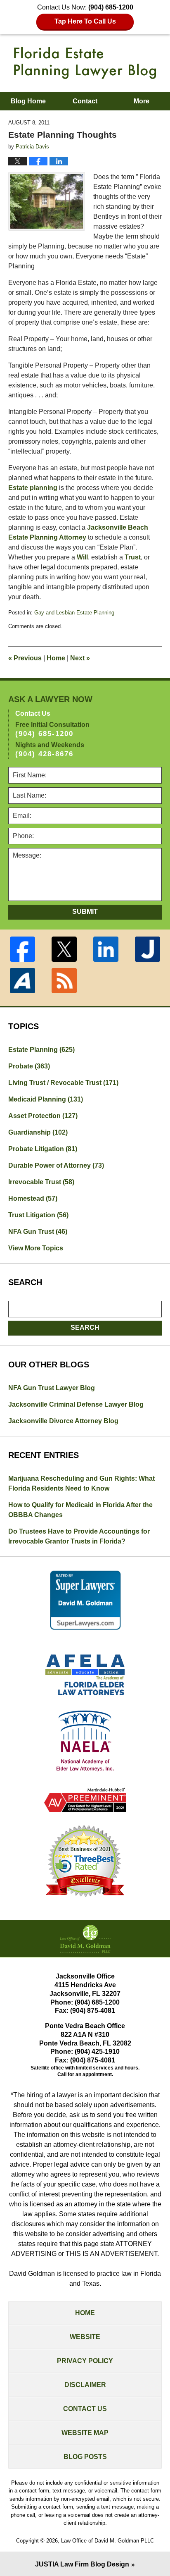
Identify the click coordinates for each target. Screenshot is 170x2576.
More (142, 101)
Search (85, 1327)
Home (56, 658)
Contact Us (85, 2409)
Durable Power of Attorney (56, 1165)
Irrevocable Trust (41, 1182)
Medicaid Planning (46, 1099)
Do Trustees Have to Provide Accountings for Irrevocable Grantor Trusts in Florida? (79, 1536)
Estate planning (33, 488)
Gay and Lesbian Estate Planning (74, 613)
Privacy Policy (85, 2361)
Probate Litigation (43, 1149)
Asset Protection (43, 1116)
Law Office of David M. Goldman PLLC (107, 2541)
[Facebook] (22, 949)
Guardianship (38, 1132)
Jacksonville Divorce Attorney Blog (63, 1421)
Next (80, 658)
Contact (85, 101)
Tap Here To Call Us (85, 21)
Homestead (33, 1198)
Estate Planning (41, 1050)
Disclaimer (85, 2385)
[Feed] (64, 981)
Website (85, 2337)
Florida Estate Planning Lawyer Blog (85, 63)
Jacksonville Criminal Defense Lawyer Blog (76, 1404)
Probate (29, 1066)
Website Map (85, 2433)
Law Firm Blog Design (82, 2564)
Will (82, 557)
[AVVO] (22, 981)
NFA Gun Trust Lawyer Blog (52, 1388)
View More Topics (36, 1248)
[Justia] (148, 949)
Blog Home (28, 101)
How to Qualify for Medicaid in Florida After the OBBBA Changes (80, 1510)
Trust (133, 557)
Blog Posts (85, 2457)
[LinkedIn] (106, 949)
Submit (85, 912)
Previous (25, 658)
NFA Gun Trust (38, 1232)
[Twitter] (64, 949)
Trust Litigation (38, 1215)
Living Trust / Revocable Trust (63, 1083)
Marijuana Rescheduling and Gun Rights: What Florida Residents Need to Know (81, 1483)
